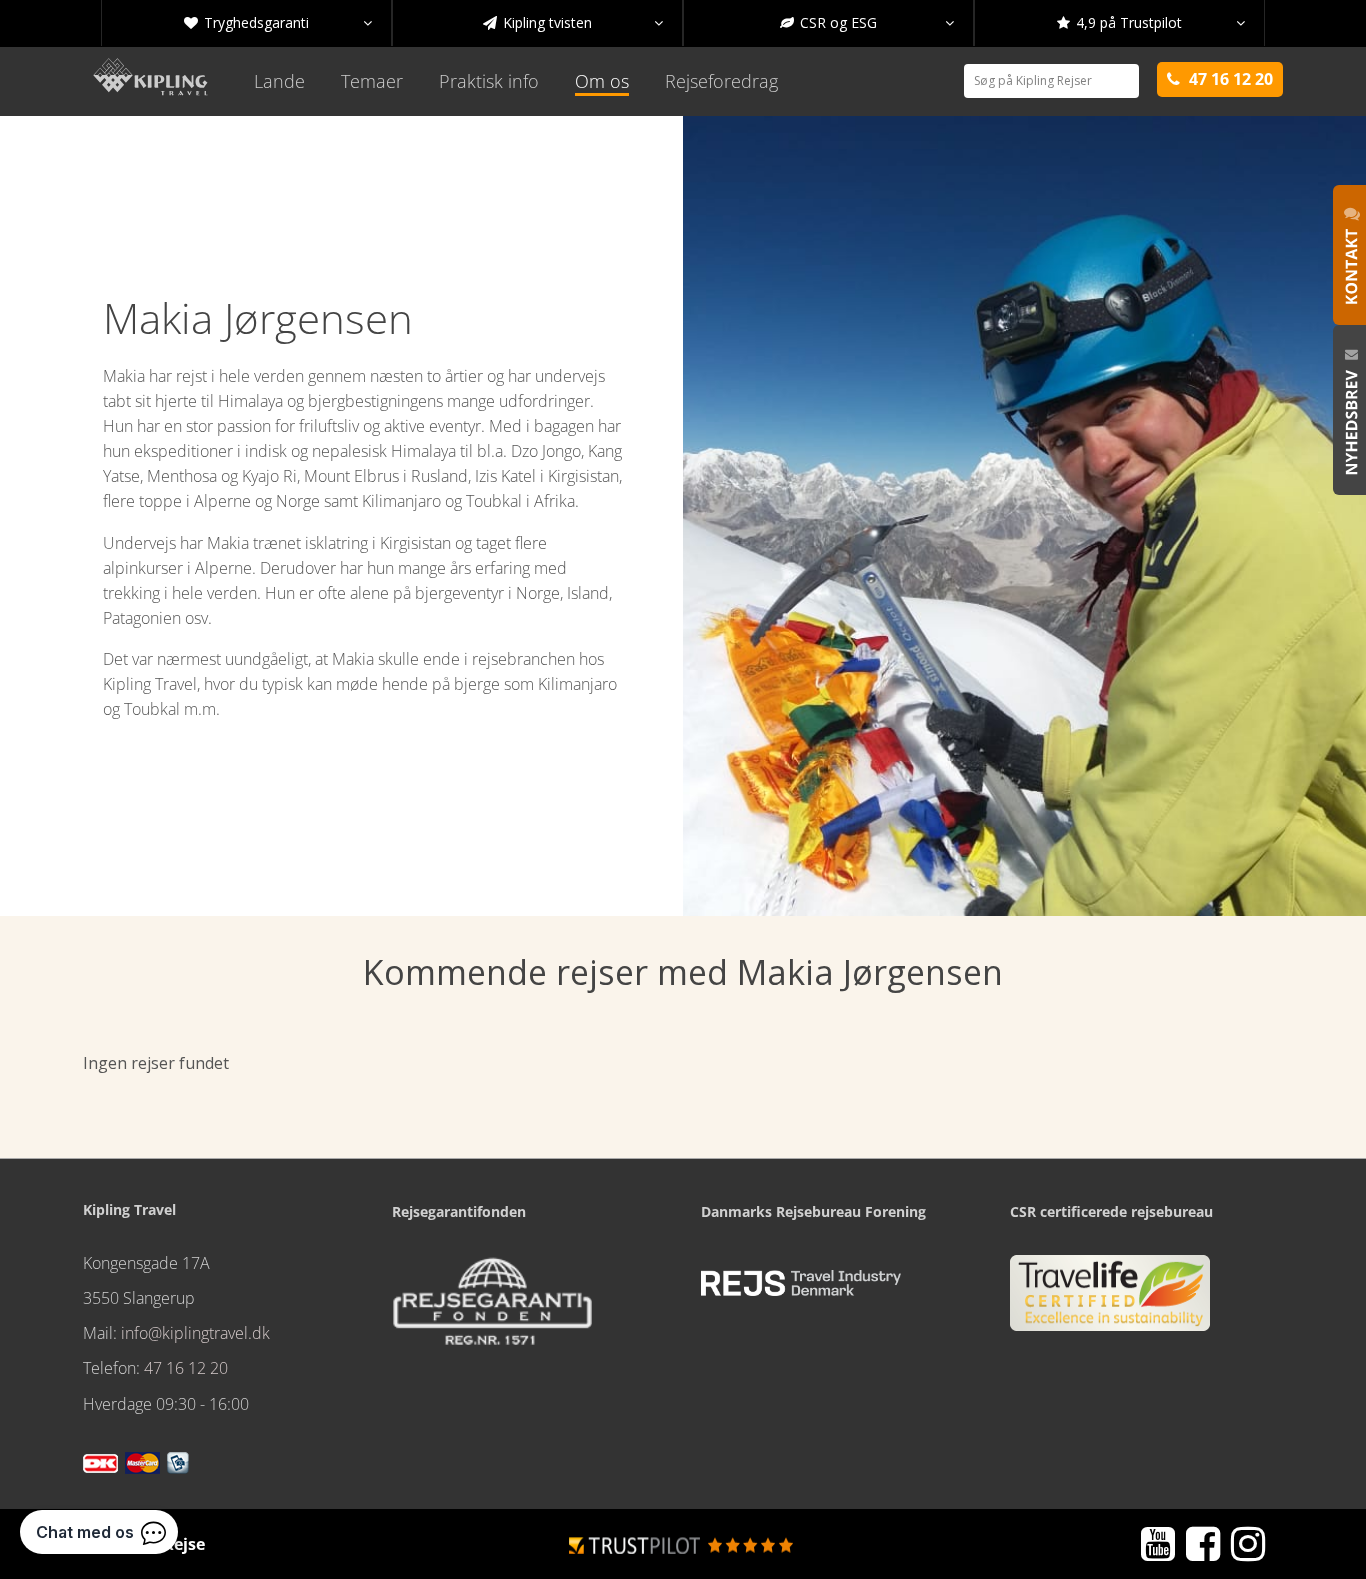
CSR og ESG (867, 22)
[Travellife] (1110, 1301)
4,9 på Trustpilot (1151, 22)
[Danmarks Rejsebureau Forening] (801, 1283)
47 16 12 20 (186, 1368)
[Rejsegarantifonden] (492, 1308)
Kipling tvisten (573, 22)
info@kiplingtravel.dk (195, 1333)
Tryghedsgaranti (278, 22)
